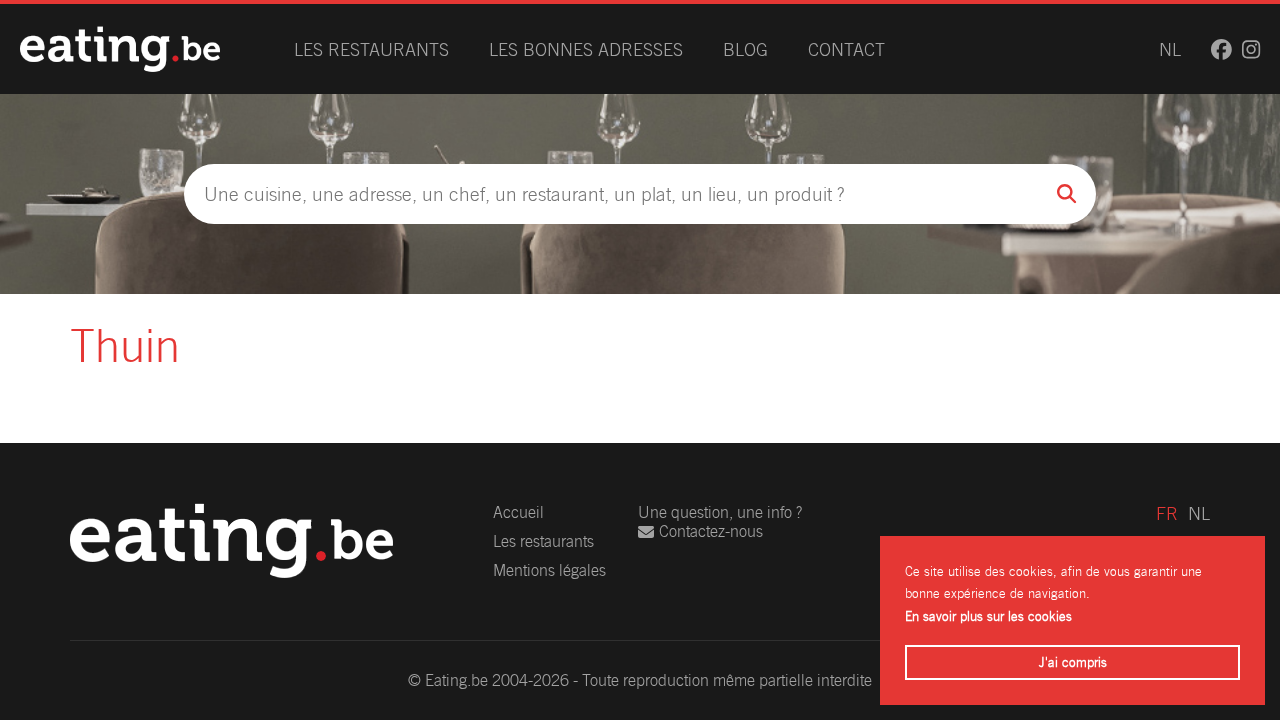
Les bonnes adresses (586, 49)
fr (1167, 513)
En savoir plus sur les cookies (988, 616)
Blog (745, 49)
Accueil (518, 512)
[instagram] (1251, 49)
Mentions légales (549, 570)
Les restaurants (371, 49)
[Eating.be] (120, 49)
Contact (846, 49)
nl (1170, 49)
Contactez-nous (711, 531)
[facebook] (1221, 49)
